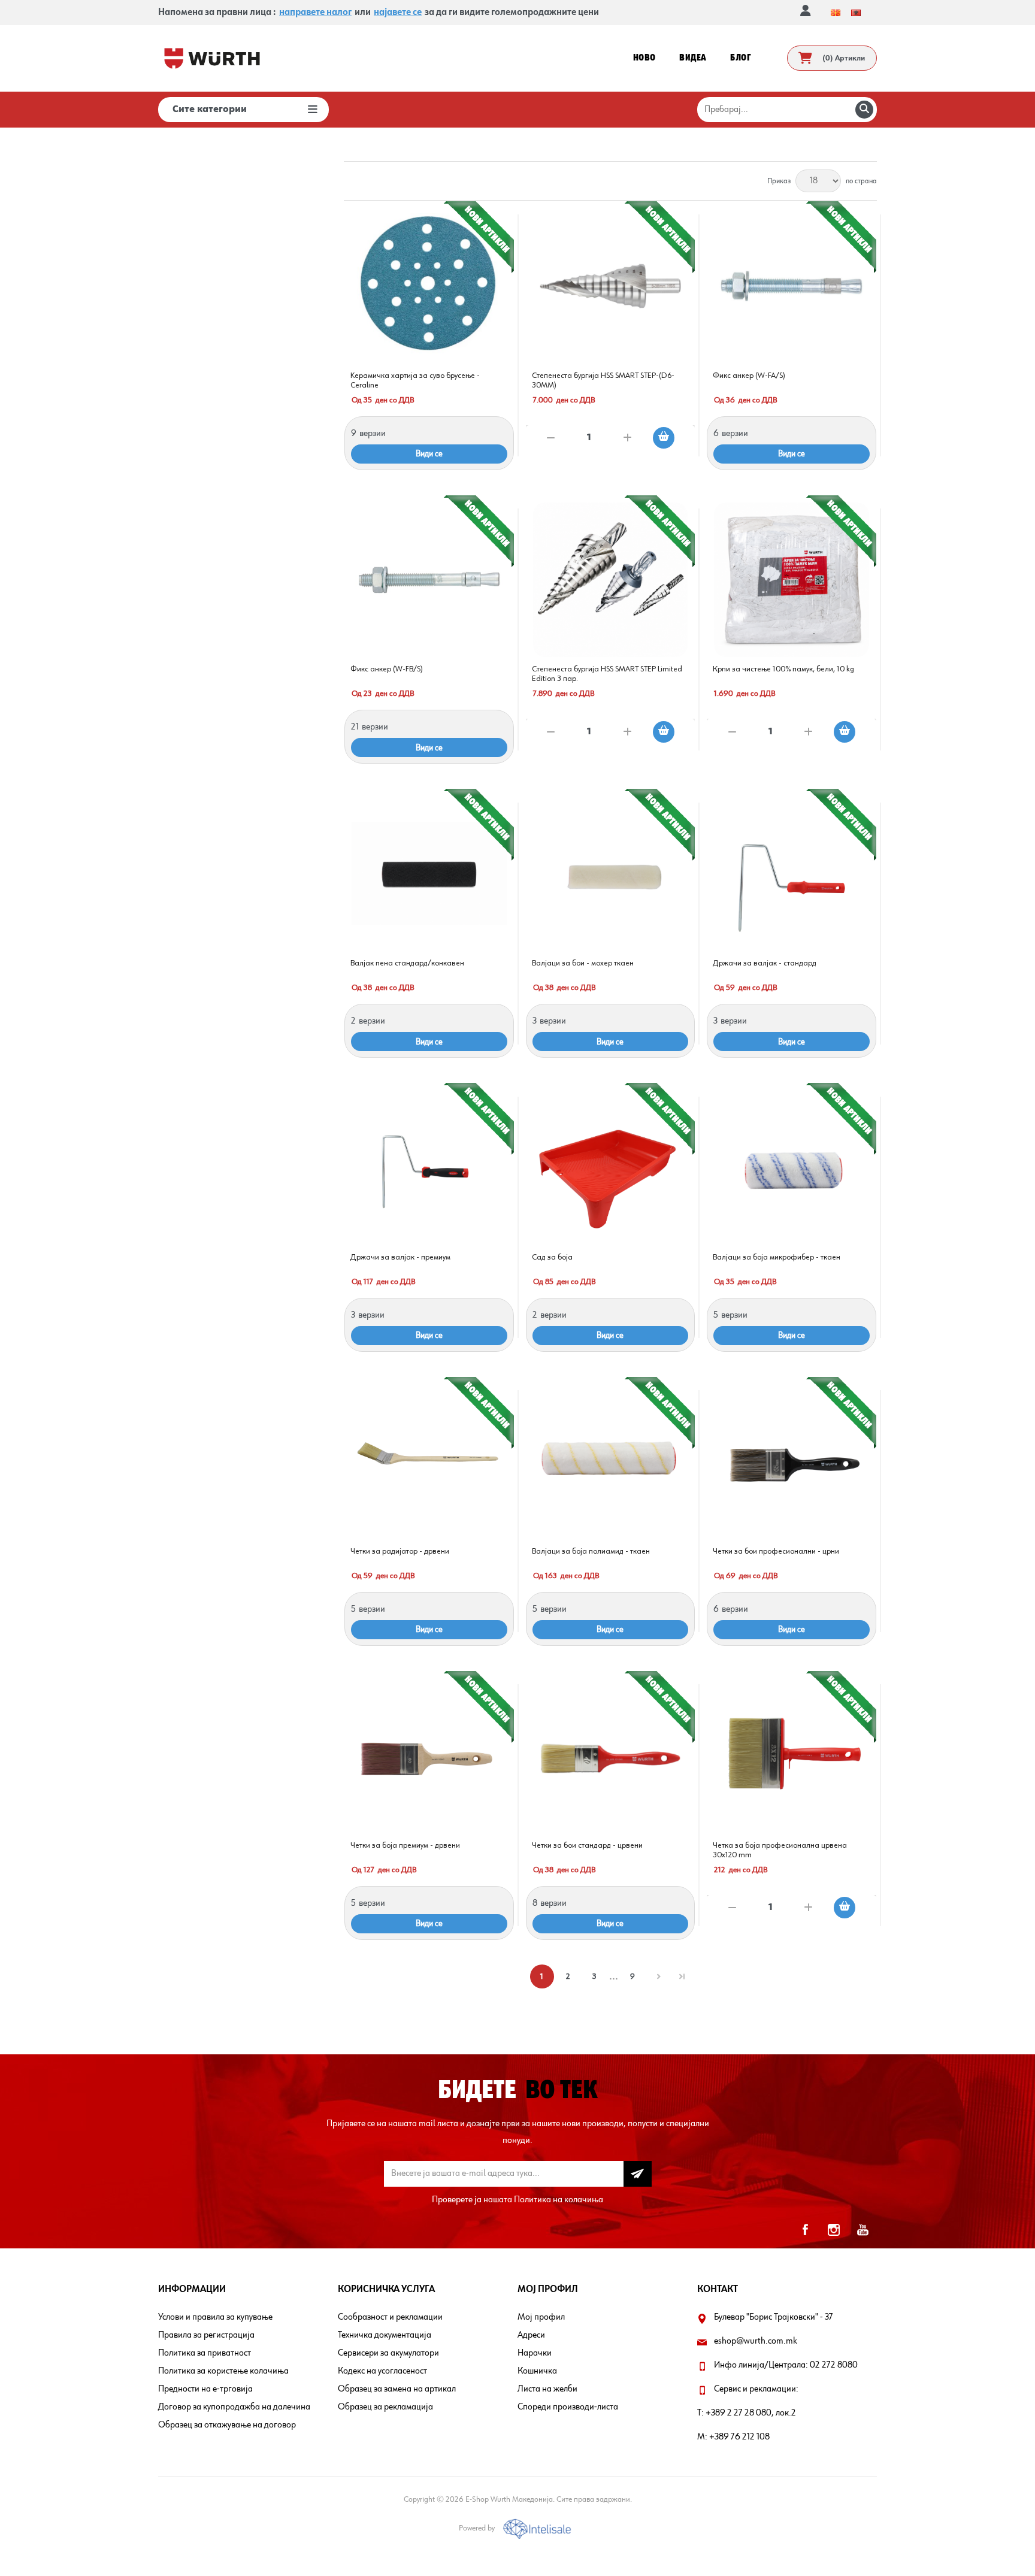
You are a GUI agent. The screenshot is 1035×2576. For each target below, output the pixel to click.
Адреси (531, 2335)
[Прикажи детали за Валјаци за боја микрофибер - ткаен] (792, 1168)
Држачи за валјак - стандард (765, 963)
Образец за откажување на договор (227, 2425)
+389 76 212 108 (739, 2437)
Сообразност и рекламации (390, 2317)
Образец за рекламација (385, 2407)
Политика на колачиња (559, 2200)
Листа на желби (547, 2389)
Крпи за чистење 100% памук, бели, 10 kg (783, 669)
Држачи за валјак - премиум (400, 1257)
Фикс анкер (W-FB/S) (387, 669)
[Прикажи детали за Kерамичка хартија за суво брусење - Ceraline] (429, 286)
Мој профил (541, 2317)
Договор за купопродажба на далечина (234, 2407)
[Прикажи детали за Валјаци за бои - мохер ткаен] (611, 874)
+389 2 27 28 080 (739, 2413)
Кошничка (537, 2371)
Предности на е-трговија (205, 2389)
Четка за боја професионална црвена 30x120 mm (780, 1850)
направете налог (315, 13)
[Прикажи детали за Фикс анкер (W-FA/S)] (792, 286)
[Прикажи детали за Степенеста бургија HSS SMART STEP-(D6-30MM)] (611, 286)
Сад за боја (552, 1257)
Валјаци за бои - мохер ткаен (583, 963)
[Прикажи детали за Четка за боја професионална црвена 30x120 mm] (792, 1756)
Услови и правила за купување (215, 2317)
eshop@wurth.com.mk (756, 2341)
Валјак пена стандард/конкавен (407, 963)
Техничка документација (385, 2335)
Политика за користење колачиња (223, 2371)
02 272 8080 (834, 2365)
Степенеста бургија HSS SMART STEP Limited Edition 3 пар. (607, 674)
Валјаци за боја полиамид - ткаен (591, 1551)
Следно (659, 1976)
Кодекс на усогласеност (382, 2371)
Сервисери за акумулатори (388, 2353)
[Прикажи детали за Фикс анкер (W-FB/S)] (429, 580)
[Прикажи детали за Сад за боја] (611, 1168)
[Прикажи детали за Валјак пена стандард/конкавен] (429, 874)
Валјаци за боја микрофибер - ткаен (777, 1257)
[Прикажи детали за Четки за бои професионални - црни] (792, 1462)
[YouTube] (862, 2230)
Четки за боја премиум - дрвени (405, 1845)
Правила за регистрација (206, 2335)
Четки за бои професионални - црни (776, 1551)
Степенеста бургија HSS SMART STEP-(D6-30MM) (603, 380)
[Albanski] (856, 13)
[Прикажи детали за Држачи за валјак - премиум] (429, 1168)
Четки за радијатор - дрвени (400, 1551)
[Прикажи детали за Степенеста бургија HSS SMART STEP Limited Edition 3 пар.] (611, 580)
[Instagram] (834, 2230)
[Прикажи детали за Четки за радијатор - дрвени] (429, 1462)
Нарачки (535, 2353)
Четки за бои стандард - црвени (587, 1845)
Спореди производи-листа (568, 2407)
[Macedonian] (836, 13)
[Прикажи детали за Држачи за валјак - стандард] (792, 874)
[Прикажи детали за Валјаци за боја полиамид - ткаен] (611, 1462)
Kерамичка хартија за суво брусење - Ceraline (415, 380)
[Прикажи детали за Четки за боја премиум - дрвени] (429, 1756)
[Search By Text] (864, 110)
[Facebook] (805, 2230)
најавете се (398, 13)
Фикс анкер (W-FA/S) (749, 376)
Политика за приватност (205, 2353)
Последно (682, 1976)
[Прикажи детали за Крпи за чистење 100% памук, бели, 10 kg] (792, 580)
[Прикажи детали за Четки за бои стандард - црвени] (611, 1756)
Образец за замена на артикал (397, 2389)
